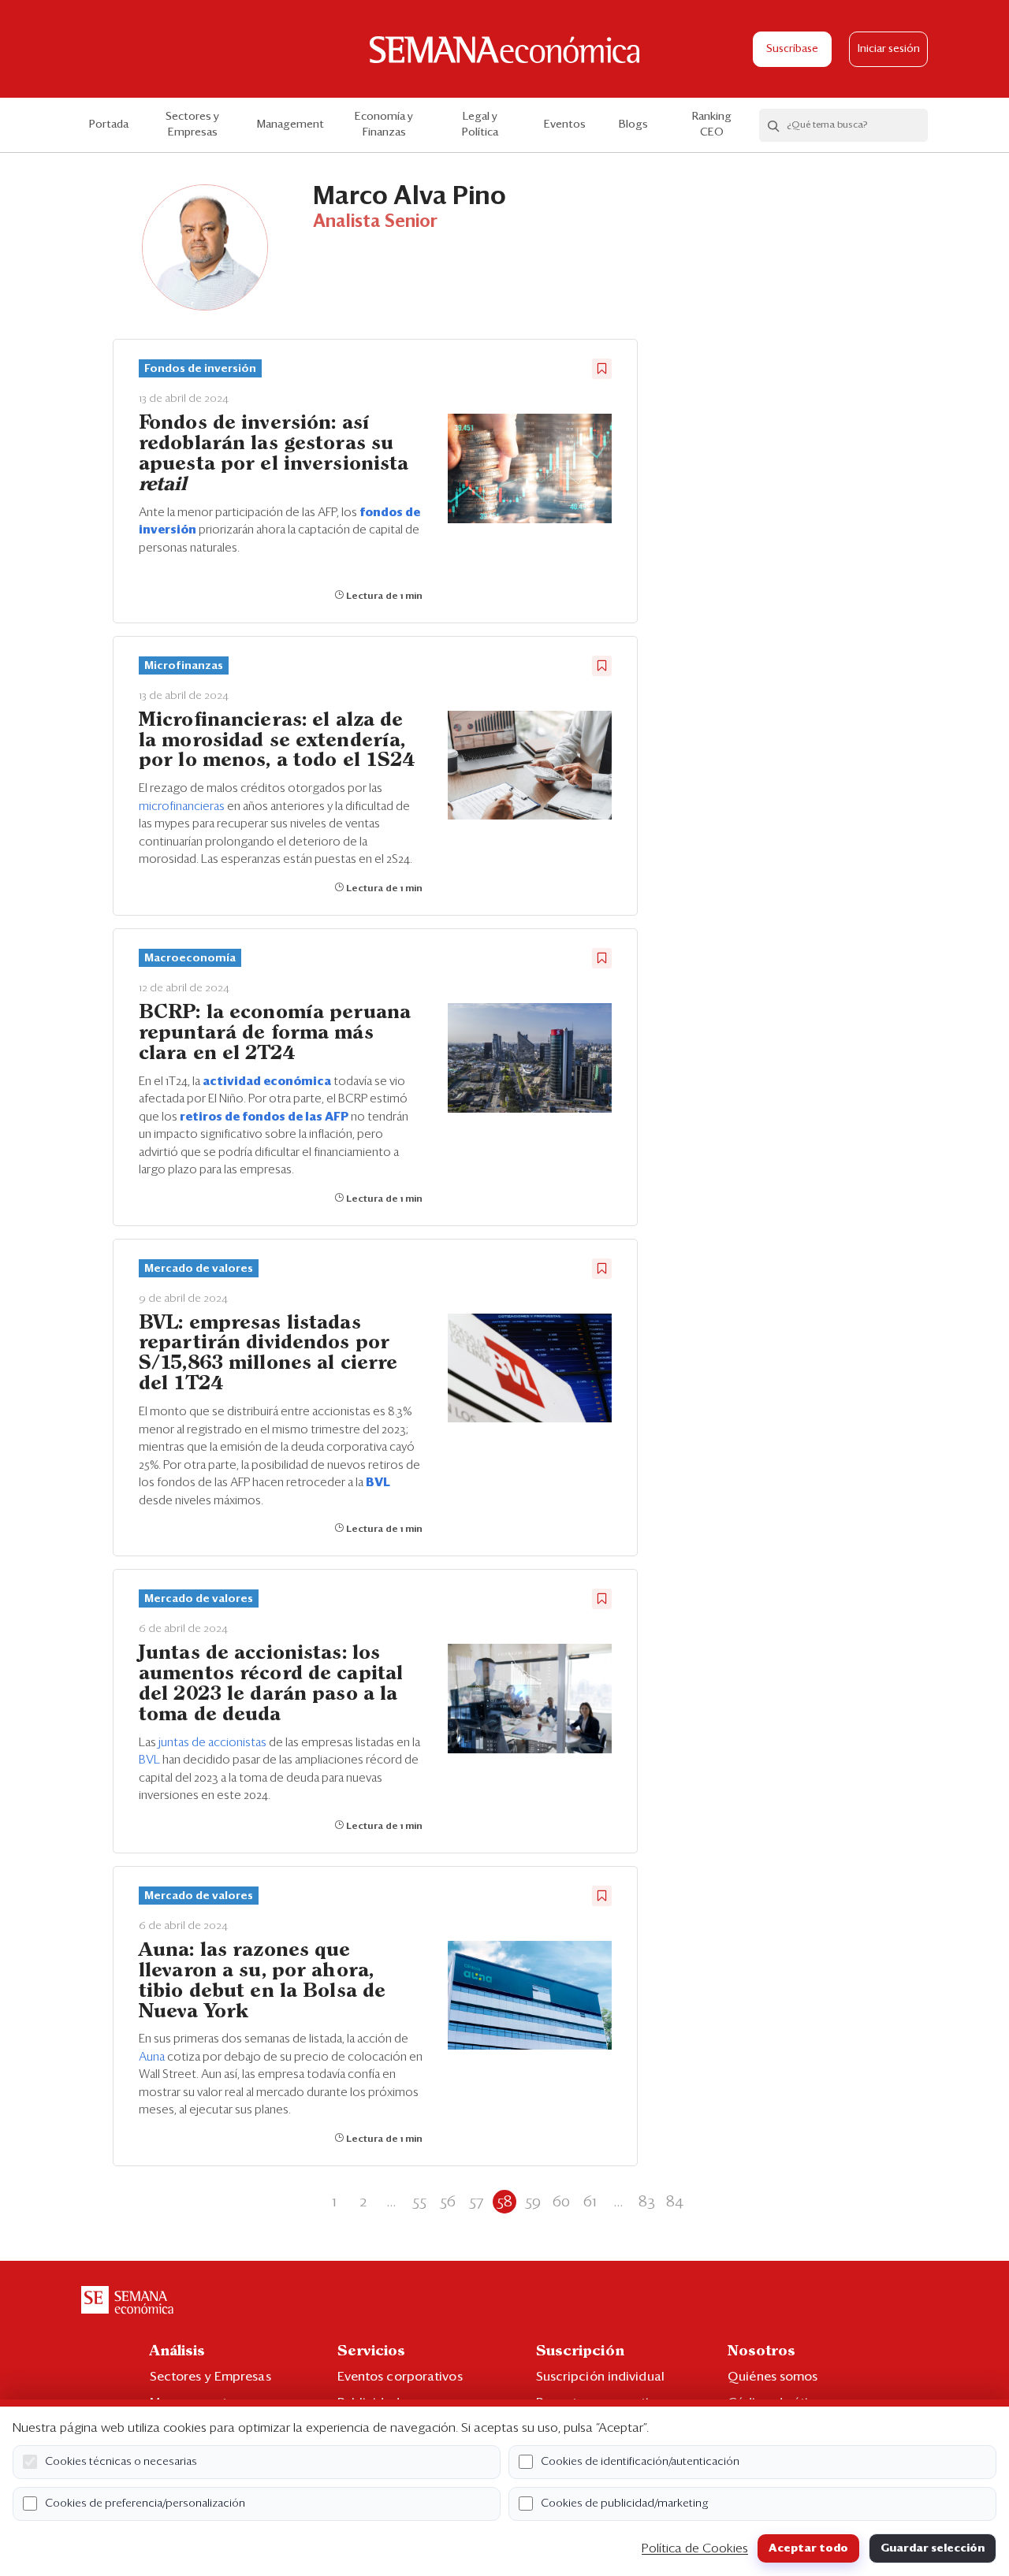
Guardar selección (933, 2548)
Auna (153, 2057)
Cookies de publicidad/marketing (625, 2504)
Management (290, 125)
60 (561, 2202)
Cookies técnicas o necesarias (121, 2462)
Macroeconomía (190, 958)
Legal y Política (480, 125)
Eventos (565, 125)
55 (419, 2202)
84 (675, 2202)
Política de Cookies (695, 2548)
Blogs (633, 125)
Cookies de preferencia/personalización (145, 2504)
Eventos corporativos (400, 2377)
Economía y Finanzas (384, 125)
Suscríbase (792, 49)
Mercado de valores (199, 1269)
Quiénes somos (773, 2377)
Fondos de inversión (200, 369)
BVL (151, 1760)
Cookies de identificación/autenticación (640, 2462)
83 (647, 2202)
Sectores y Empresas (192, 125)
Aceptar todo (808, 2548)
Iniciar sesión (889, 49)
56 (448, 2202)
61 (590, 2202)
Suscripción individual (600, 2377)
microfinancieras (183, 807)
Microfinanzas (184, 666)
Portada (109, 125)
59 (533, 2202)
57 (476, 2202)
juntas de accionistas (214, 1743)
